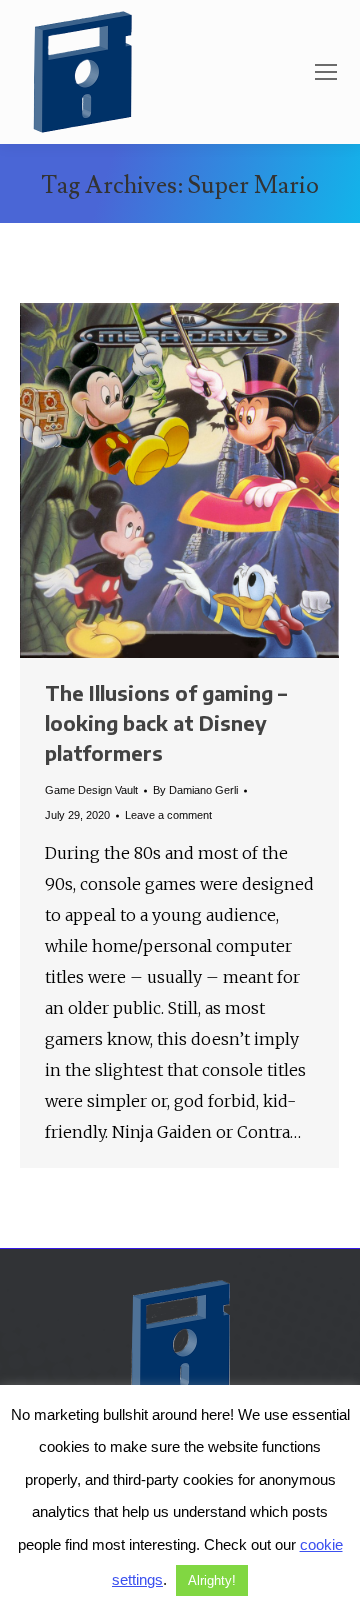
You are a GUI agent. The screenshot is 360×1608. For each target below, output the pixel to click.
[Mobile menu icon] (326, 72)
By (195, 790)
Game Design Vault (91, 790)
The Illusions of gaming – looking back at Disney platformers (166, 722)
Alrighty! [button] (212, 1580)
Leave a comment (168, 815)
